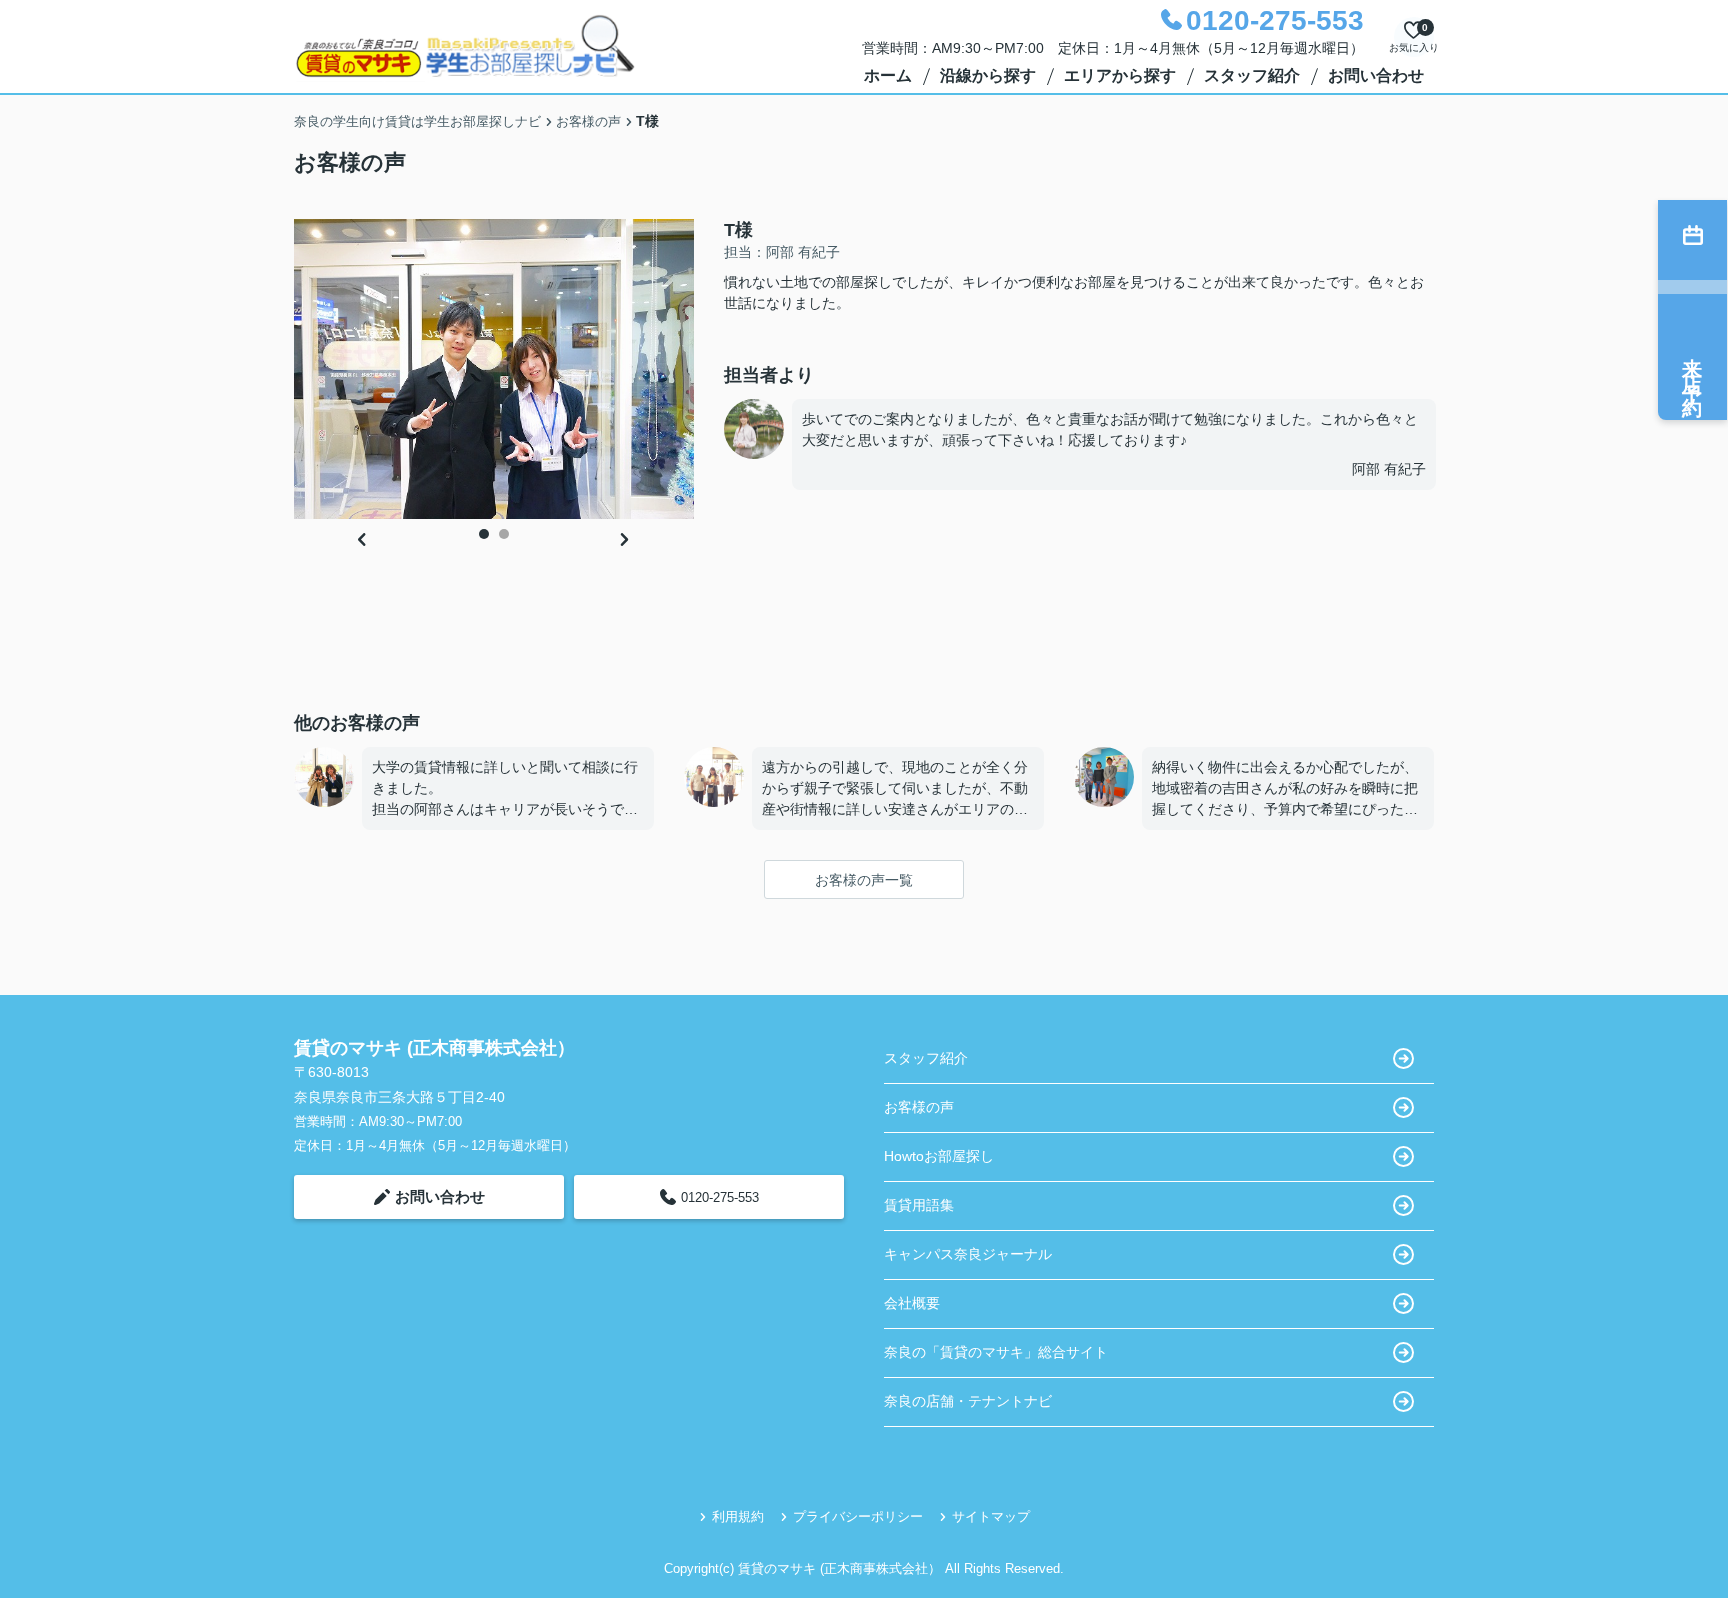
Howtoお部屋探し (939, 1156)
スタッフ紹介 (1252, 75)
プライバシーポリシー (858, 1516)
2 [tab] (504, 534)
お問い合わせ (1376, 75)
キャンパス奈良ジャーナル (968, 1254)
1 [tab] (484, 534)
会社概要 (912, 1303)
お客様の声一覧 (864, 880)
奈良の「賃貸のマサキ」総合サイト (996, 1352)
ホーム (888, 75)
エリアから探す (1120, 75)
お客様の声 (919, 1107)
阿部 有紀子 (1389, 469)
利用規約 (738, 1516)
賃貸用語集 (919, 1205)
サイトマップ (991, 1516)
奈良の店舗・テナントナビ (968, 1401)
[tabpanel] (494, 369)
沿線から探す (988, 75)
